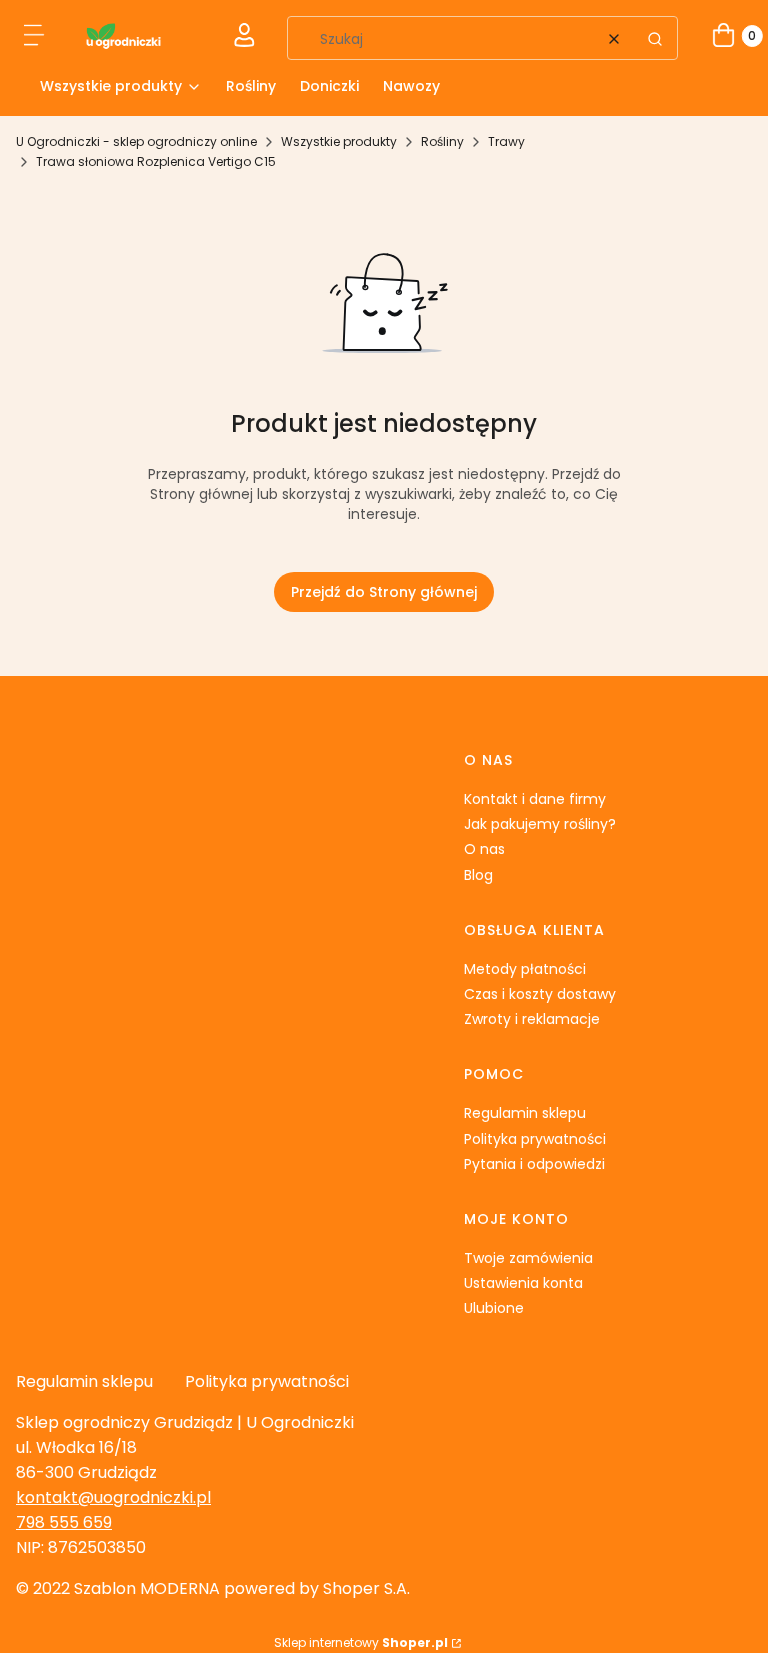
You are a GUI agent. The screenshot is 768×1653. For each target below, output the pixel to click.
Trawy (506, 141)
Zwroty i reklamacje (532, 1019)
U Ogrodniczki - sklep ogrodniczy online (136, 141)
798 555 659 (64, 1522)
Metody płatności (525, 969)
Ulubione (494, 1308)
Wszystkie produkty (339, 141)
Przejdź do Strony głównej (384, 592)
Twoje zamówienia (528, 1258)
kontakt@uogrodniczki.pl (113, 1497)
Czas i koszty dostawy (540, 994)
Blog (478, 875)
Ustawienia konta (523, 1283)
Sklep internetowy (361, 1642)
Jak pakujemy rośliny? (540, 824)
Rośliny (442, 141)
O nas (484, 849)
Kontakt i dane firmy (535, 799)
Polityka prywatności (535, 1139)
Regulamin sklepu (525, 1113)
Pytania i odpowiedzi (534, 1164)
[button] (35, 38)
